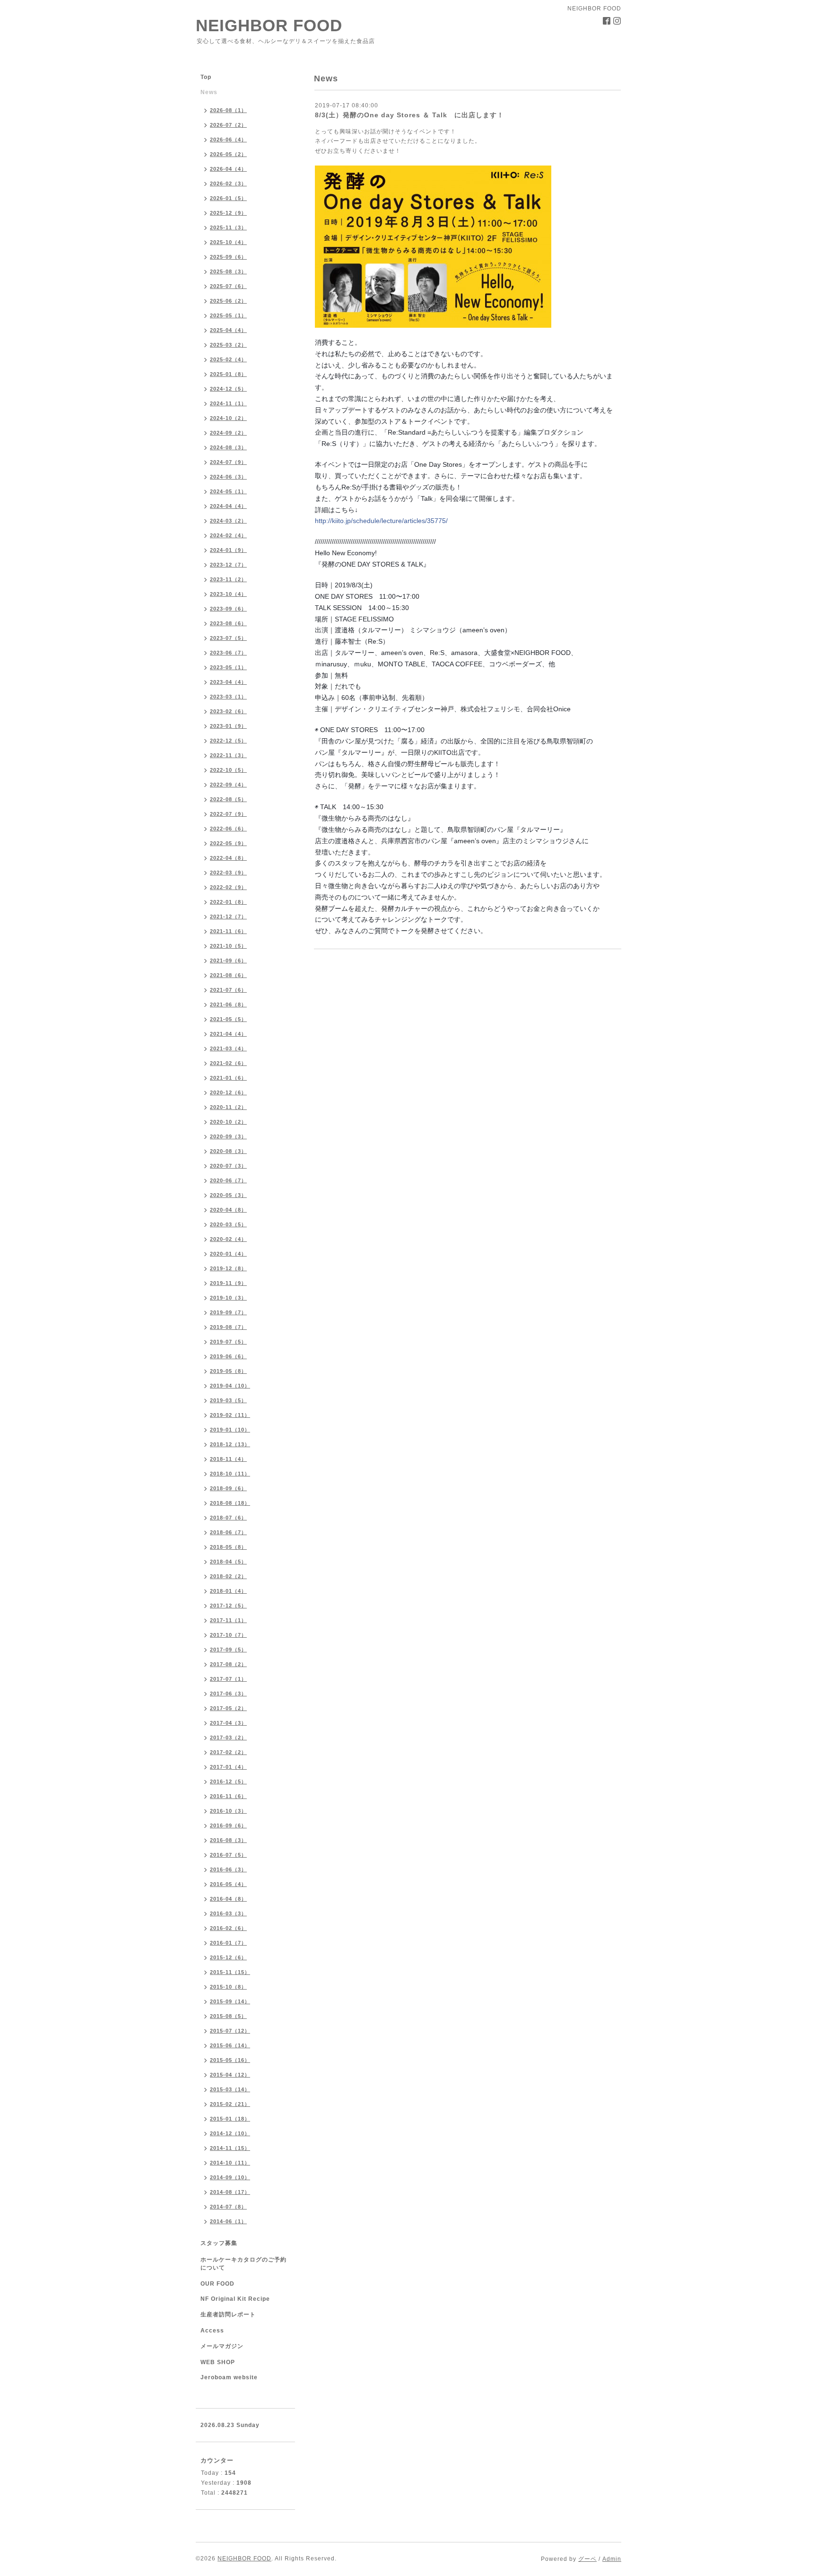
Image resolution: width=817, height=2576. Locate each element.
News (209, 92)
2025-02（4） (228, 359)
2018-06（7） (228, 1532)
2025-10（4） (228, 242)
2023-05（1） (228, 667)
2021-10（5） (228, 946)
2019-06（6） (228, 1356)
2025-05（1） (228, 315)
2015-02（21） (230, 2104)
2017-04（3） (228, 1723)
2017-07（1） (228, 1679)
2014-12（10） (230, 2133)
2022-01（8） (228, 902)
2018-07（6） (228, 1518)
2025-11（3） (228, 227)
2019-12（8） (228, 1268)
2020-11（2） (228, 1107)
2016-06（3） (228, 1869)
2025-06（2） (228, 301)
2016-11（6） (228, 1796)
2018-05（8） (228, 1547)
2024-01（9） (228, 550)
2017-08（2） (228, 1664)
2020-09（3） (228, 1136)
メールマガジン (222, 2346)
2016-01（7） (228, 1943)
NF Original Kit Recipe (235, 2299)
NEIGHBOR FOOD (269, 25)
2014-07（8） (228, 2207)
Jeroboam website (229, 2377)
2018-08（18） (230, 1503)
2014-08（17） (230, 2192)
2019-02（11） (230, 1415)
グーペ (587, 2559)
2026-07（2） (228, 125)
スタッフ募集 (219, 2243)
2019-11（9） (228, 1283)
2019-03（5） (228, 1400)
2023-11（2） (228, 579)
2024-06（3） (228, 477)
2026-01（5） (228, 198)
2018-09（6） (228, 1488)
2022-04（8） (228, 858)
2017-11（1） (228, 1620)
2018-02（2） (228, 1576)
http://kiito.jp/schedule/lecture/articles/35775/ (381, 521)
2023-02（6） (228, 711)
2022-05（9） (228, 843)
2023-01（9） (228, 726)
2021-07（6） (228, 990)
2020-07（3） (228, 1166)
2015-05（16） (230, 2060)
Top (206, 77)
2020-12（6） (228, 1092)
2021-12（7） (228, 917)
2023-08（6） (228, 623)
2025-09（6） (228, 257)
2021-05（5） (228, 1019)
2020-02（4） (228, 1239)
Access (212, 2331)
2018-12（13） (230, 1444)
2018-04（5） (228, 1562)
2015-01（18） (230, 2119)
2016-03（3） (228, 1913)
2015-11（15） (230, 1972)
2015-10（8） (228, 1987)
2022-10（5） (228, 770)
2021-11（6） (228, 931)
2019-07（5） (228, 1342)
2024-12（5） (228, 389)
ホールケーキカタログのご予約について (243, 2264)
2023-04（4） (228, 682)
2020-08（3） (228, 1151)
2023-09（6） (228, 609)
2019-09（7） (228, 1312)
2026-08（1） (228, 110)
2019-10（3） (228, 1298)
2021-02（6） (228, 1063)
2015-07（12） (230, 2031)
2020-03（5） (228, 1224)
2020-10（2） (228, 1122)
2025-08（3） (228, 271)
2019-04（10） (230, 1386)
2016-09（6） (228, 1825)
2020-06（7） (228, 1180)
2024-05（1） (228, 491)
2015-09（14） (230, 2001)
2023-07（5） (228, 638)
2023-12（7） (228, 565)
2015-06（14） (230, 2045)
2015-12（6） (228, 1957)
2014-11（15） (230, 2148)
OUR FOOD (217, 2284)
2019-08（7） (228, 1327)
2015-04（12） (230, 2075)
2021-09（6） (228, 961)
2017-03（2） (228, 1738)
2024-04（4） (228, 506)
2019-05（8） (228, 1371)
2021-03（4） (228, 1048)
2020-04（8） (228, 1210)
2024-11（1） (228, 403)
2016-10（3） (228, 1811)
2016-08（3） (228, 1840)
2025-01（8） (228, 374)
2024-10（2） (228, 418)
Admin (612, 2559)
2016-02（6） (228, 1928)
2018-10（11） (230, 1474)
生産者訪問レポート (228, 2314)
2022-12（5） (228, 741)
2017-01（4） (228, 1767)
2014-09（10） (230, 2177)
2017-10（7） (228, 1635)
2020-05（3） (228, 1195)
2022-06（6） (228, 829)
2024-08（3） (228, 447)
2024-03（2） (228, 521)
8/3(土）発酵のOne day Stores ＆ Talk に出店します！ (409, 115)
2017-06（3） (228, 1694)
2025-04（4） (228, 330)
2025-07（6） (228, 286)
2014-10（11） (230, 2163)
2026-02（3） (228, 183)
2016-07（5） (228, 1855)
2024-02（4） (228, 535)
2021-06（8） (228, 1004)
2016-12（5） (228, 1781)
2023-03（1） (228, 697)
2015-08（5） (228, 2016)
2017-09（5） (228, 1650)
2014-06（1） (228, 2221)
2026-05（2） (228, 154)
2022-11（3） (228, 755)
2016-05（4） (228, 1884)
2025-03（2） (228, 345)
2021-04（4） (228, 1034)
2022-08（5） (228, 799)
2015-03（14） (230, 2089)
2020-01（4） (228, 1254)
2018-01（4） (228, 1591)
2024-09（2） (228, 433)
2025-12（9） (228, 213)
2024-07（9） (228, 462)
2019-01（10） (230, 1430)
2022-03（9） (228, 873)
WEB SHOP (218, 2362)
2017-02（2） (228, 1752)
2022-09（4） (228, 785)
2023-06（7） (228, 653)
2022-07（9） (228, 814)
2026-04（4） (228, 169)
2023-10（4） (228, 594)
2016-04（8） (228, 1899)
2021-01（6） (228, 1078)
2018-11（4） (228, 1459)
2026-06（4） (228, 140)
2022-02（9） (228, 887)
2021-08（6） (228, 975)
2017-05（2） (228, 1708)
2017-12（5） (228, 1606)
